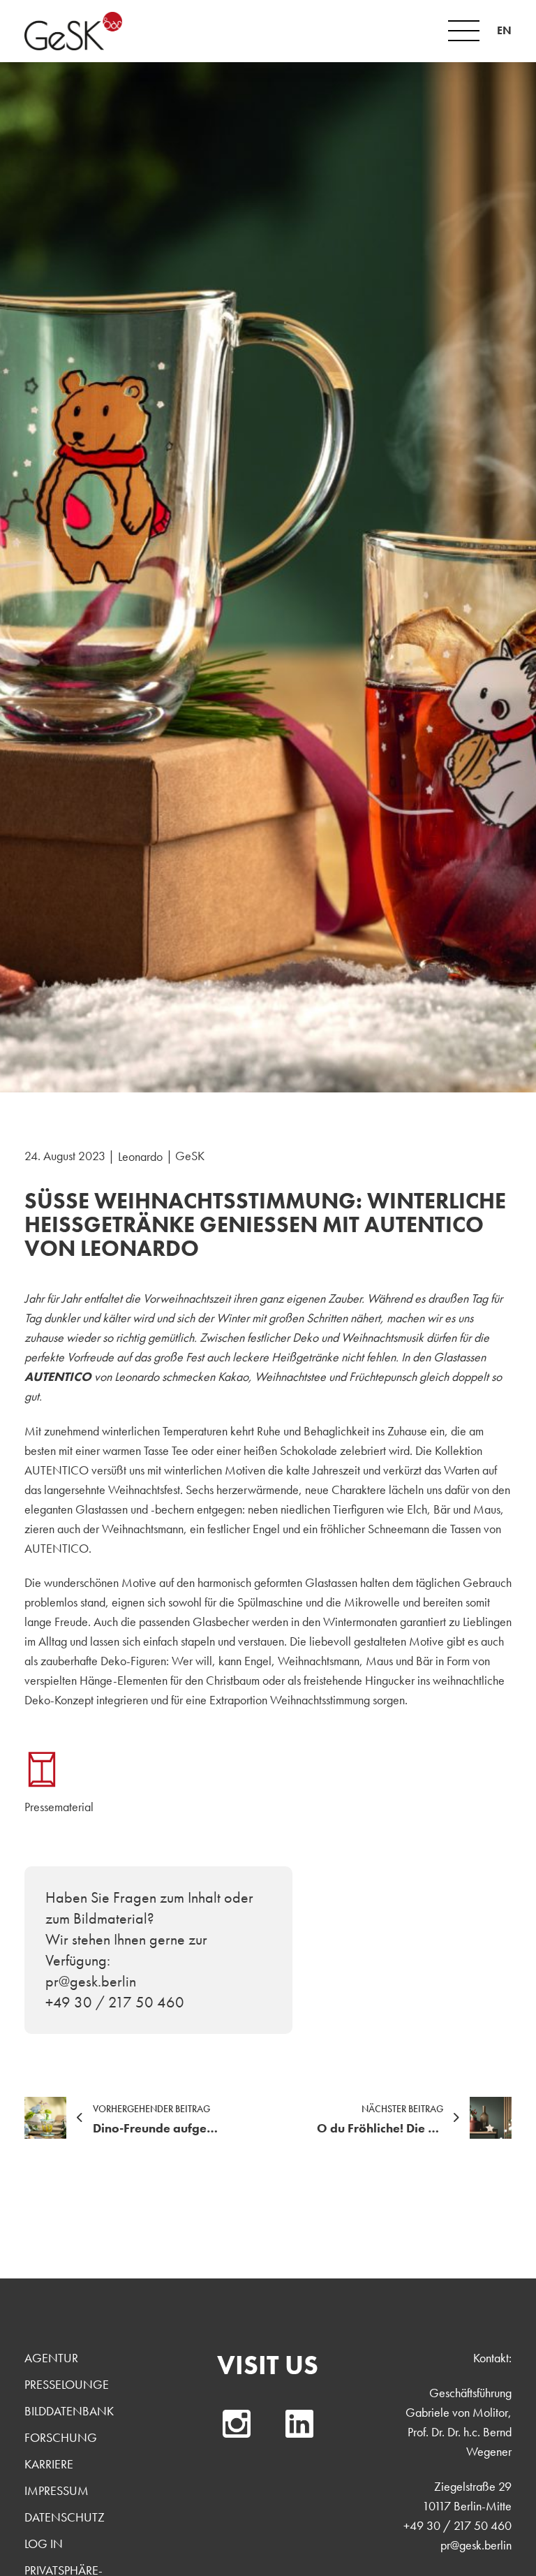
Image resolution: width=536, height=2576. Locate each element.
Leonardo (140, 1156)
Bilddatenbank (69, 2411)
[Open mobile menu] (464, 31)
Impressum (57, 2490)
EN (504, 30)
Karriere (49, 2464)
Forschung (61, 2437)
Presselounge (67, 2384)
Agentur (51, 2358)
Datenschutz (65, 2517)
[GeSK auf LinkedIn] (299, 2424)
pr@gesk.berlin (476, 2545)
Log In (44, 2544)
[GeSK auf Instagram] (237, 2424)
